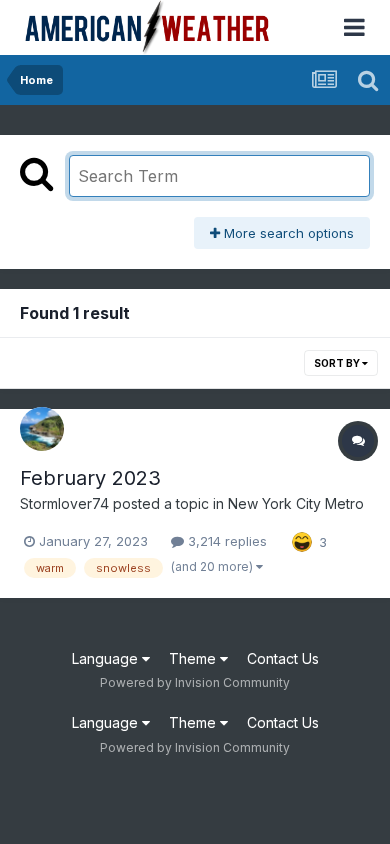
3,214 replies (225, 541)
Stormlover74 (64, 503)
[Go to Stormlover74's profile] (42, 429)
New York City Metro (296, 503)
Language (107, 658)
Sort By (338, 363)
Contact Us (283, 658)
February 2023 (90, 478)
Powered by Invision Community (195, 682)
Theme (194, 658)
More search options (287, 233)
